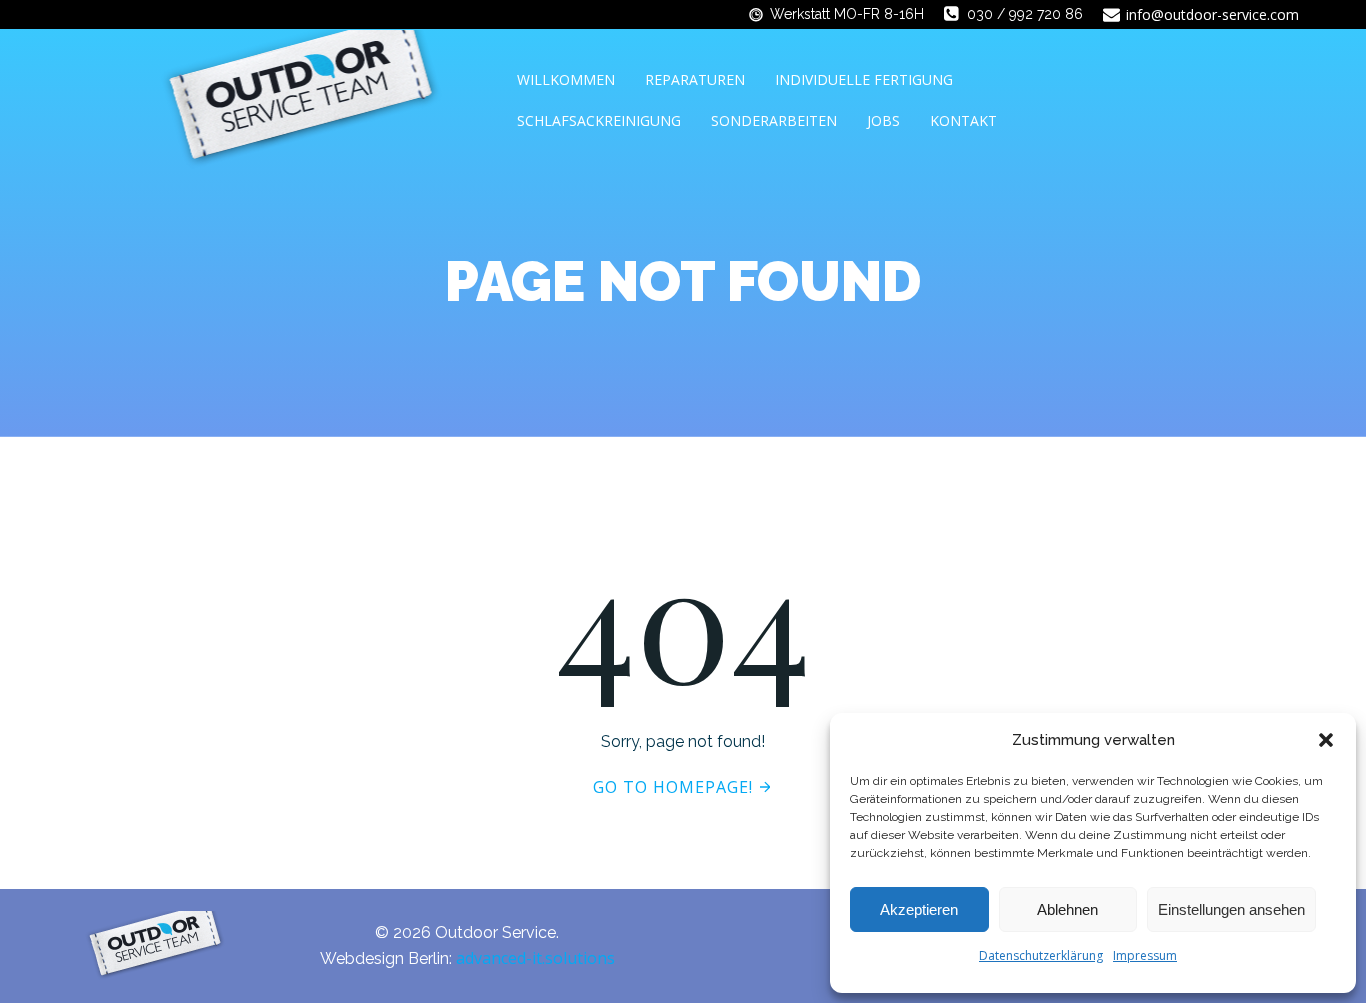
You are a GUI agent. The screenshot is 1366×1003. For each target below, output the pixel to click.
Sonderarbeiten (774, 120)
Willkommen (566, 79)
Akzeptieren (919, 909)
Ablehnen (1067, 909)
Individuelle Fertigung (864, 79)
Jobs (883, 120)
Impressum (1145, 955)
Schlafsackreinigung (599, 120)
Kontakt (963, 120)
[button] (1326, 740)
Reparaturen (695, 79)
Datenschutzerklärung (1041, 955)
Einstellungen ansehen (1231, 909)
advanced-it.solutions (535, 958)
